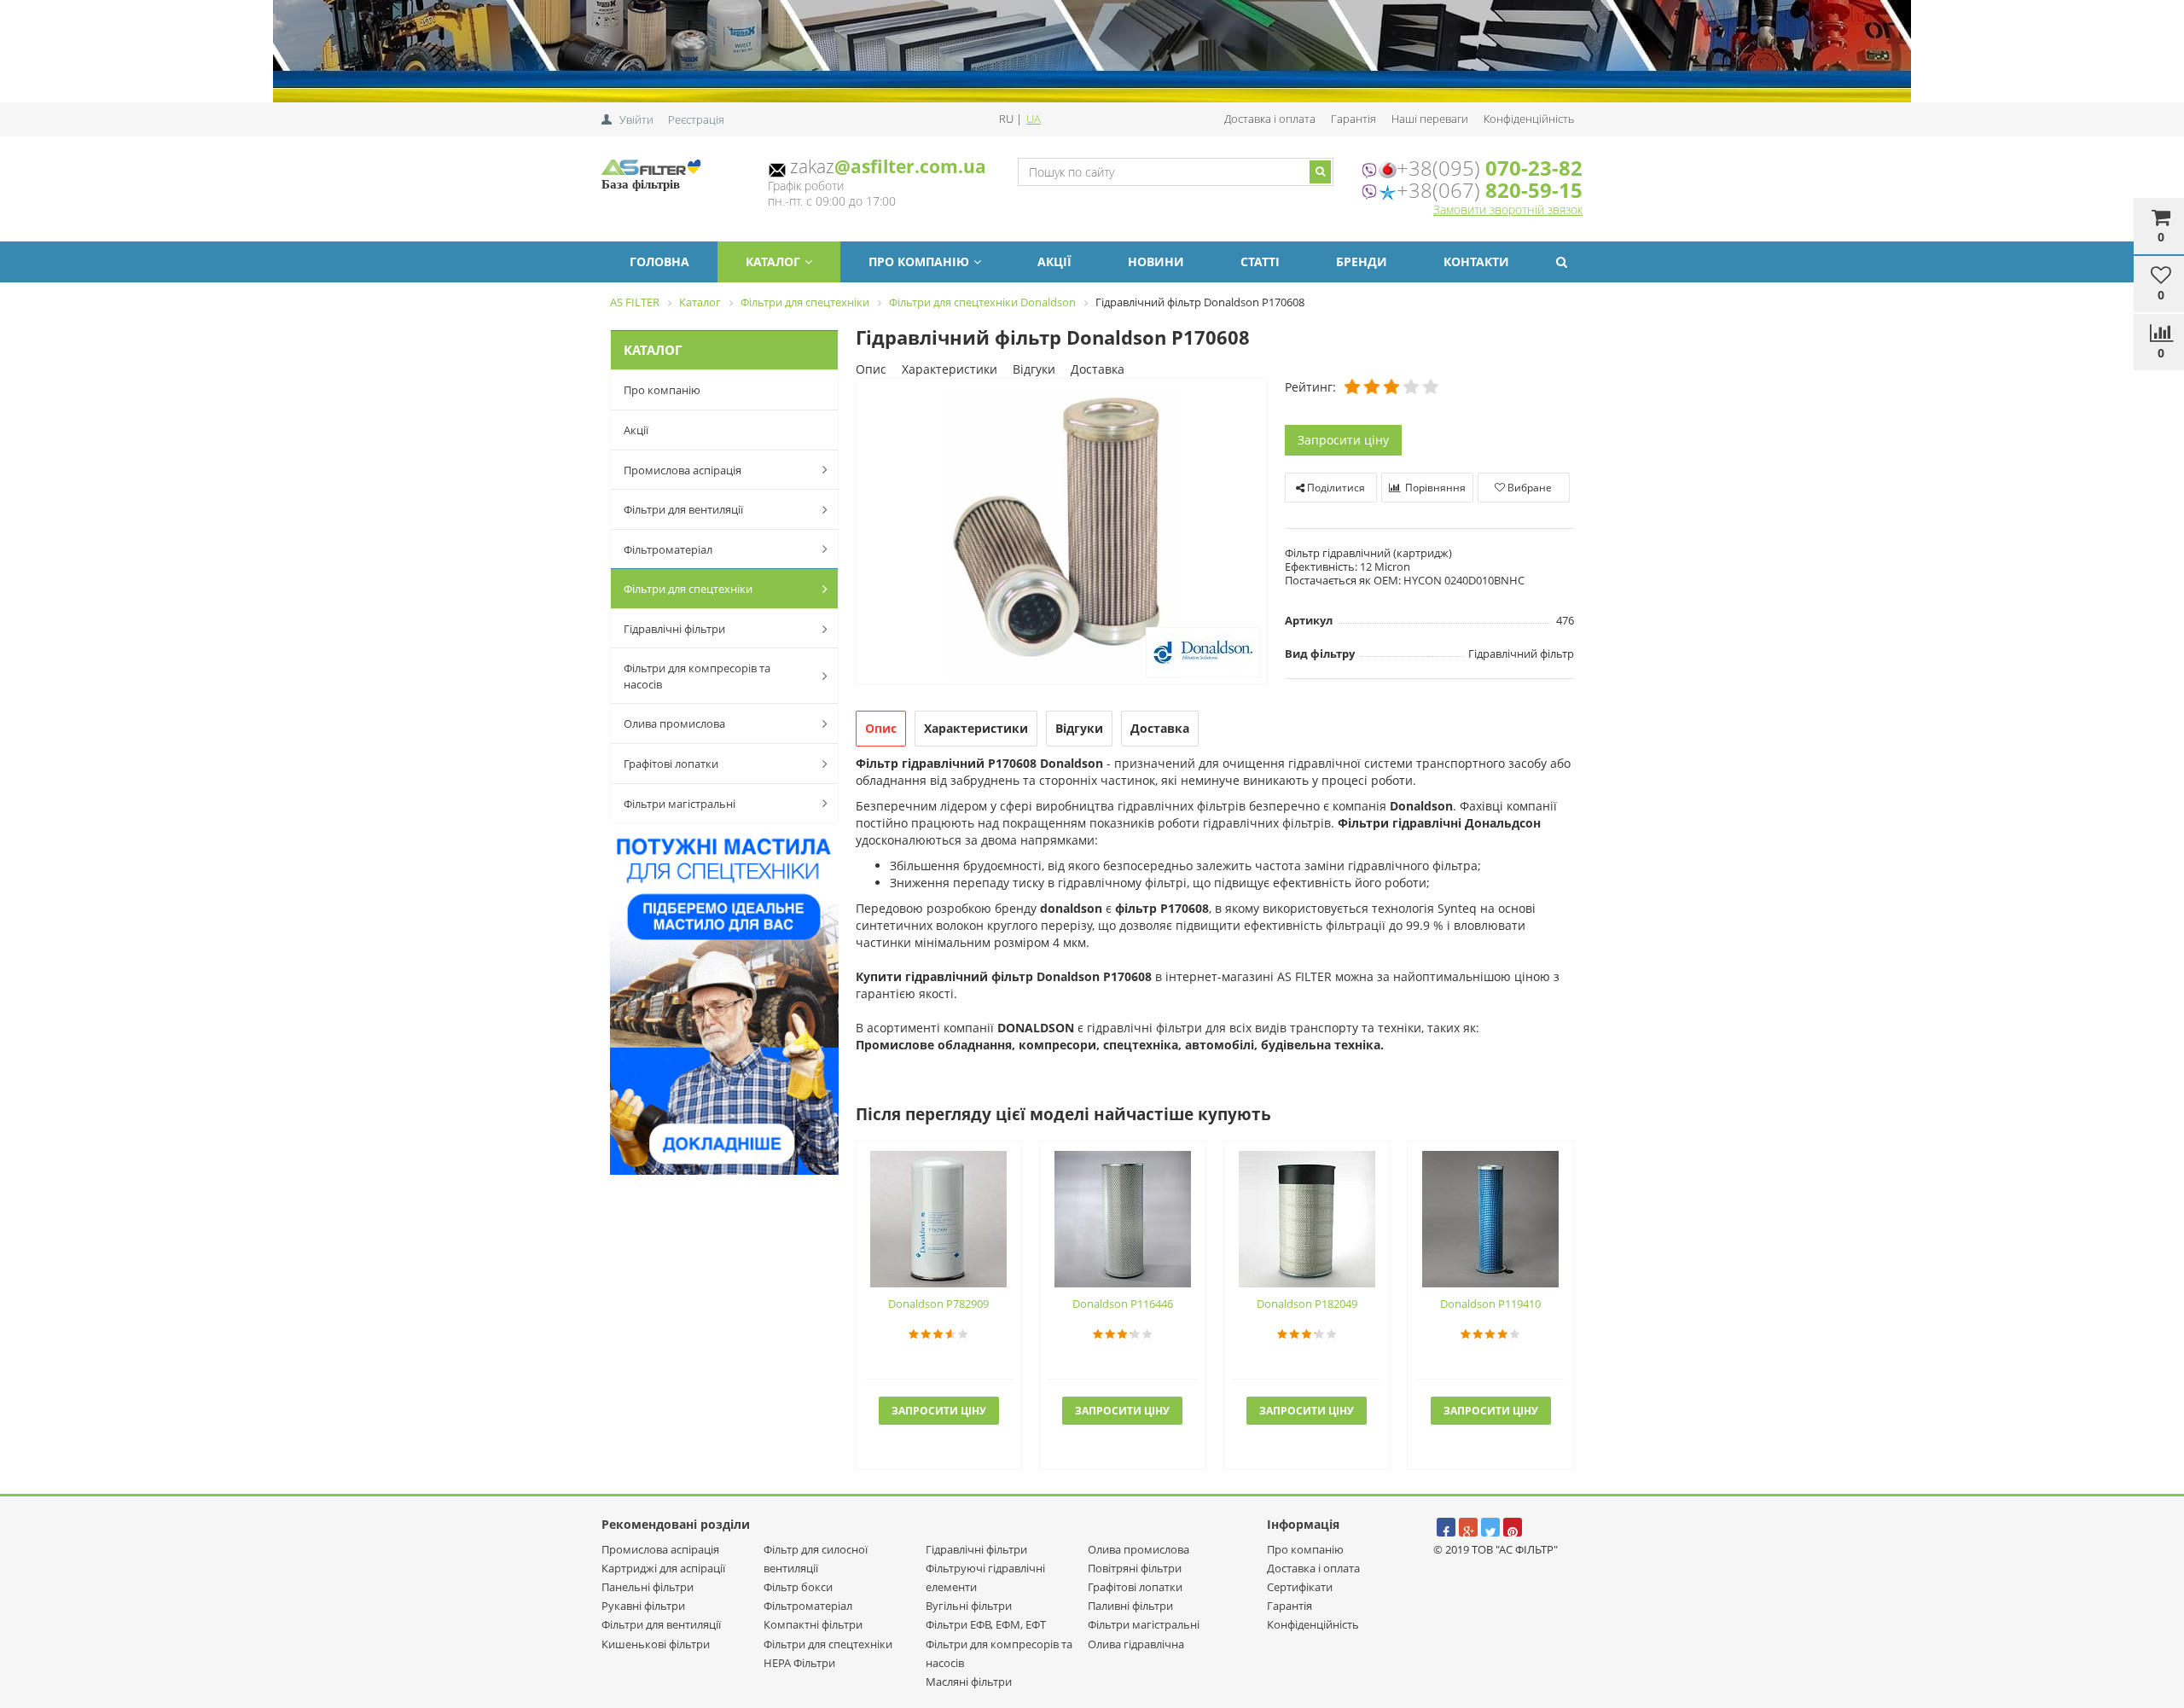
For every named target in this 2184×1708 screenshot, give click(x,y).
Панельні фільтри (648, 1587)
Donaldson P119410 (1490, 1304)
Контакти (1476, 261)
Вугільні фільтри (969, 1606)
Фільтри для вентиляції (683, 509)
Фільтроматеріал (668, 549)
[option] (1062, 533)
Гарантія (1353, 119)
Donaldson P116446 (1123, 1304)
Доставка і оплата (1270, 119)
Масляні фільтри (969, 1682)
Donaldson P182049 (1307, 1304)
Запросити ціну (1343, 440)
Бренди (1362, 261)
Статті (1260, 261)
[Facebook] (1446, 1527)
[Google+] (1468, 1527)
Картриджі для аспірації (663, 1568)
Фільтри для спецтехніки (688, 589)
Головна (659, 261)
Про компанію (919, 261)
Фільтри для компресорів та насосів (697, 676)
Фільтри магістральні (680, 804)
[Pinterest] (1513, 1527)
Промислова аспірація (682, 470)
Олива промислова (674, 723)
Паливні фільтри (1130, 1606)
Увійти (636, 119)
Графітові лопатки (671, 764)
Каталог (773, 261)
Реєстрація (696, 119)
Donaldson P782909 (938, 1304)
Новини (1156, 261)
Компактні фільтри (813, 1624)
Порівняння (1434, 488)
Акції (1054, 261)
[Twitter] (1490, 1527)
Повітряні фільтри (1135, 1568)
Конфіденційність (1529, 119)
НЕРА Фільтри (799, 1663)
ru (1008, 119)
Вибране (1528, 488)
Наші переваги (1430, 119)
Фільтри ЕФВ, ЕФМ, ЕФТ (986, 1624)
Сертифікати (1300, 1587)
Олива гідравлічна (1136, 1644)
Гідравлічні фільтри (674, 629)
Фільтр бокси (798, 1587)
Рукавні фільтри (643, 1606)
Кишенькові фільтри (656, 1644)
